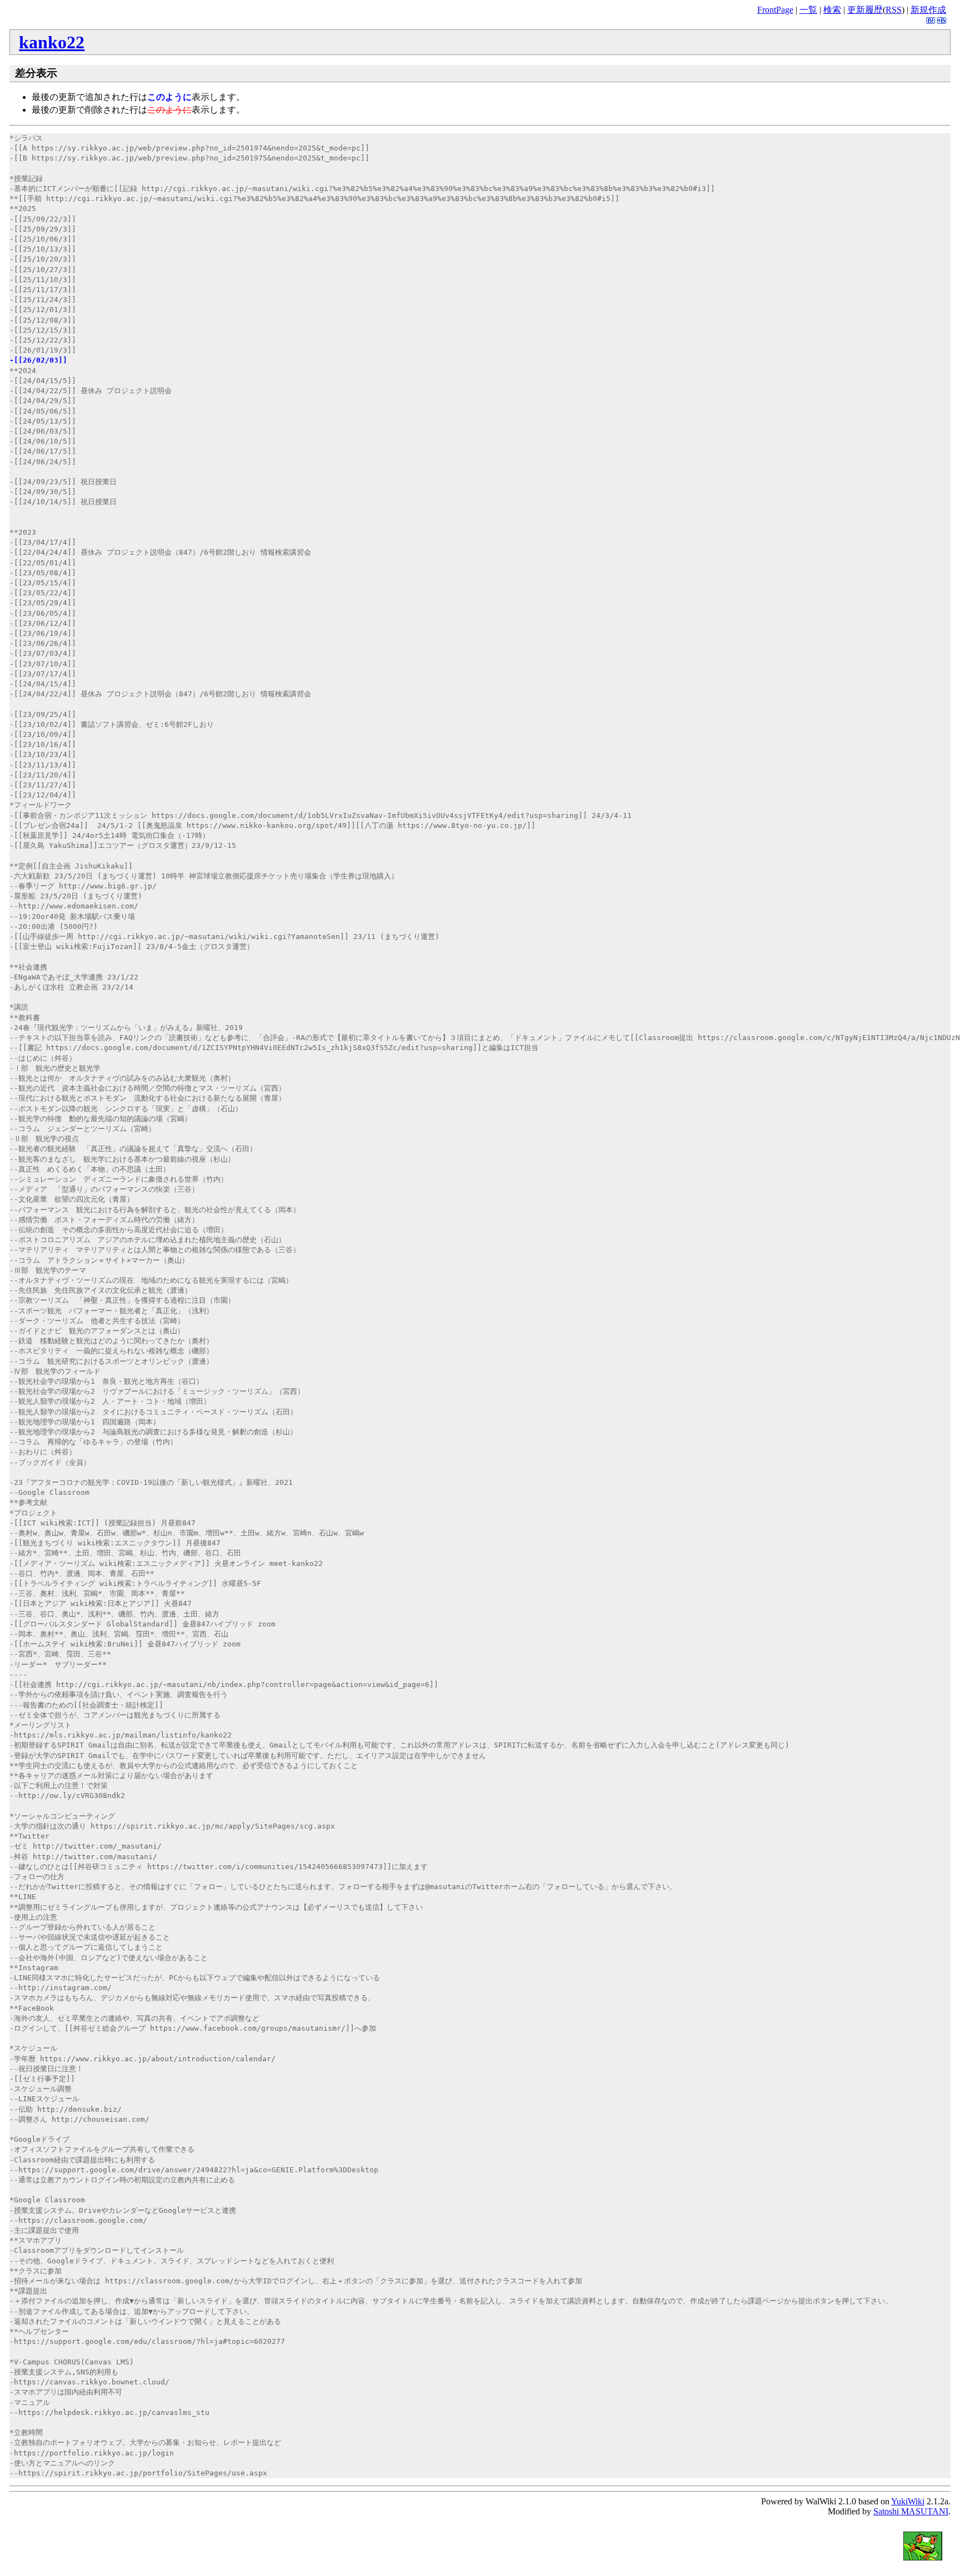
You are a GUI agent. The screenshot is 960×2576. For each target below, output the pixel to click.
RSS (894, 10)
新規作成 (928, 10)
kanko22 (52, 42)
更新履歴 (865, 10)
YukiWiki (908, 2501)
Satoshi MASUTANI (911, 2511)
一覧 (808, 10)
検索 (832, 10)
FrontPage (775, 10)
